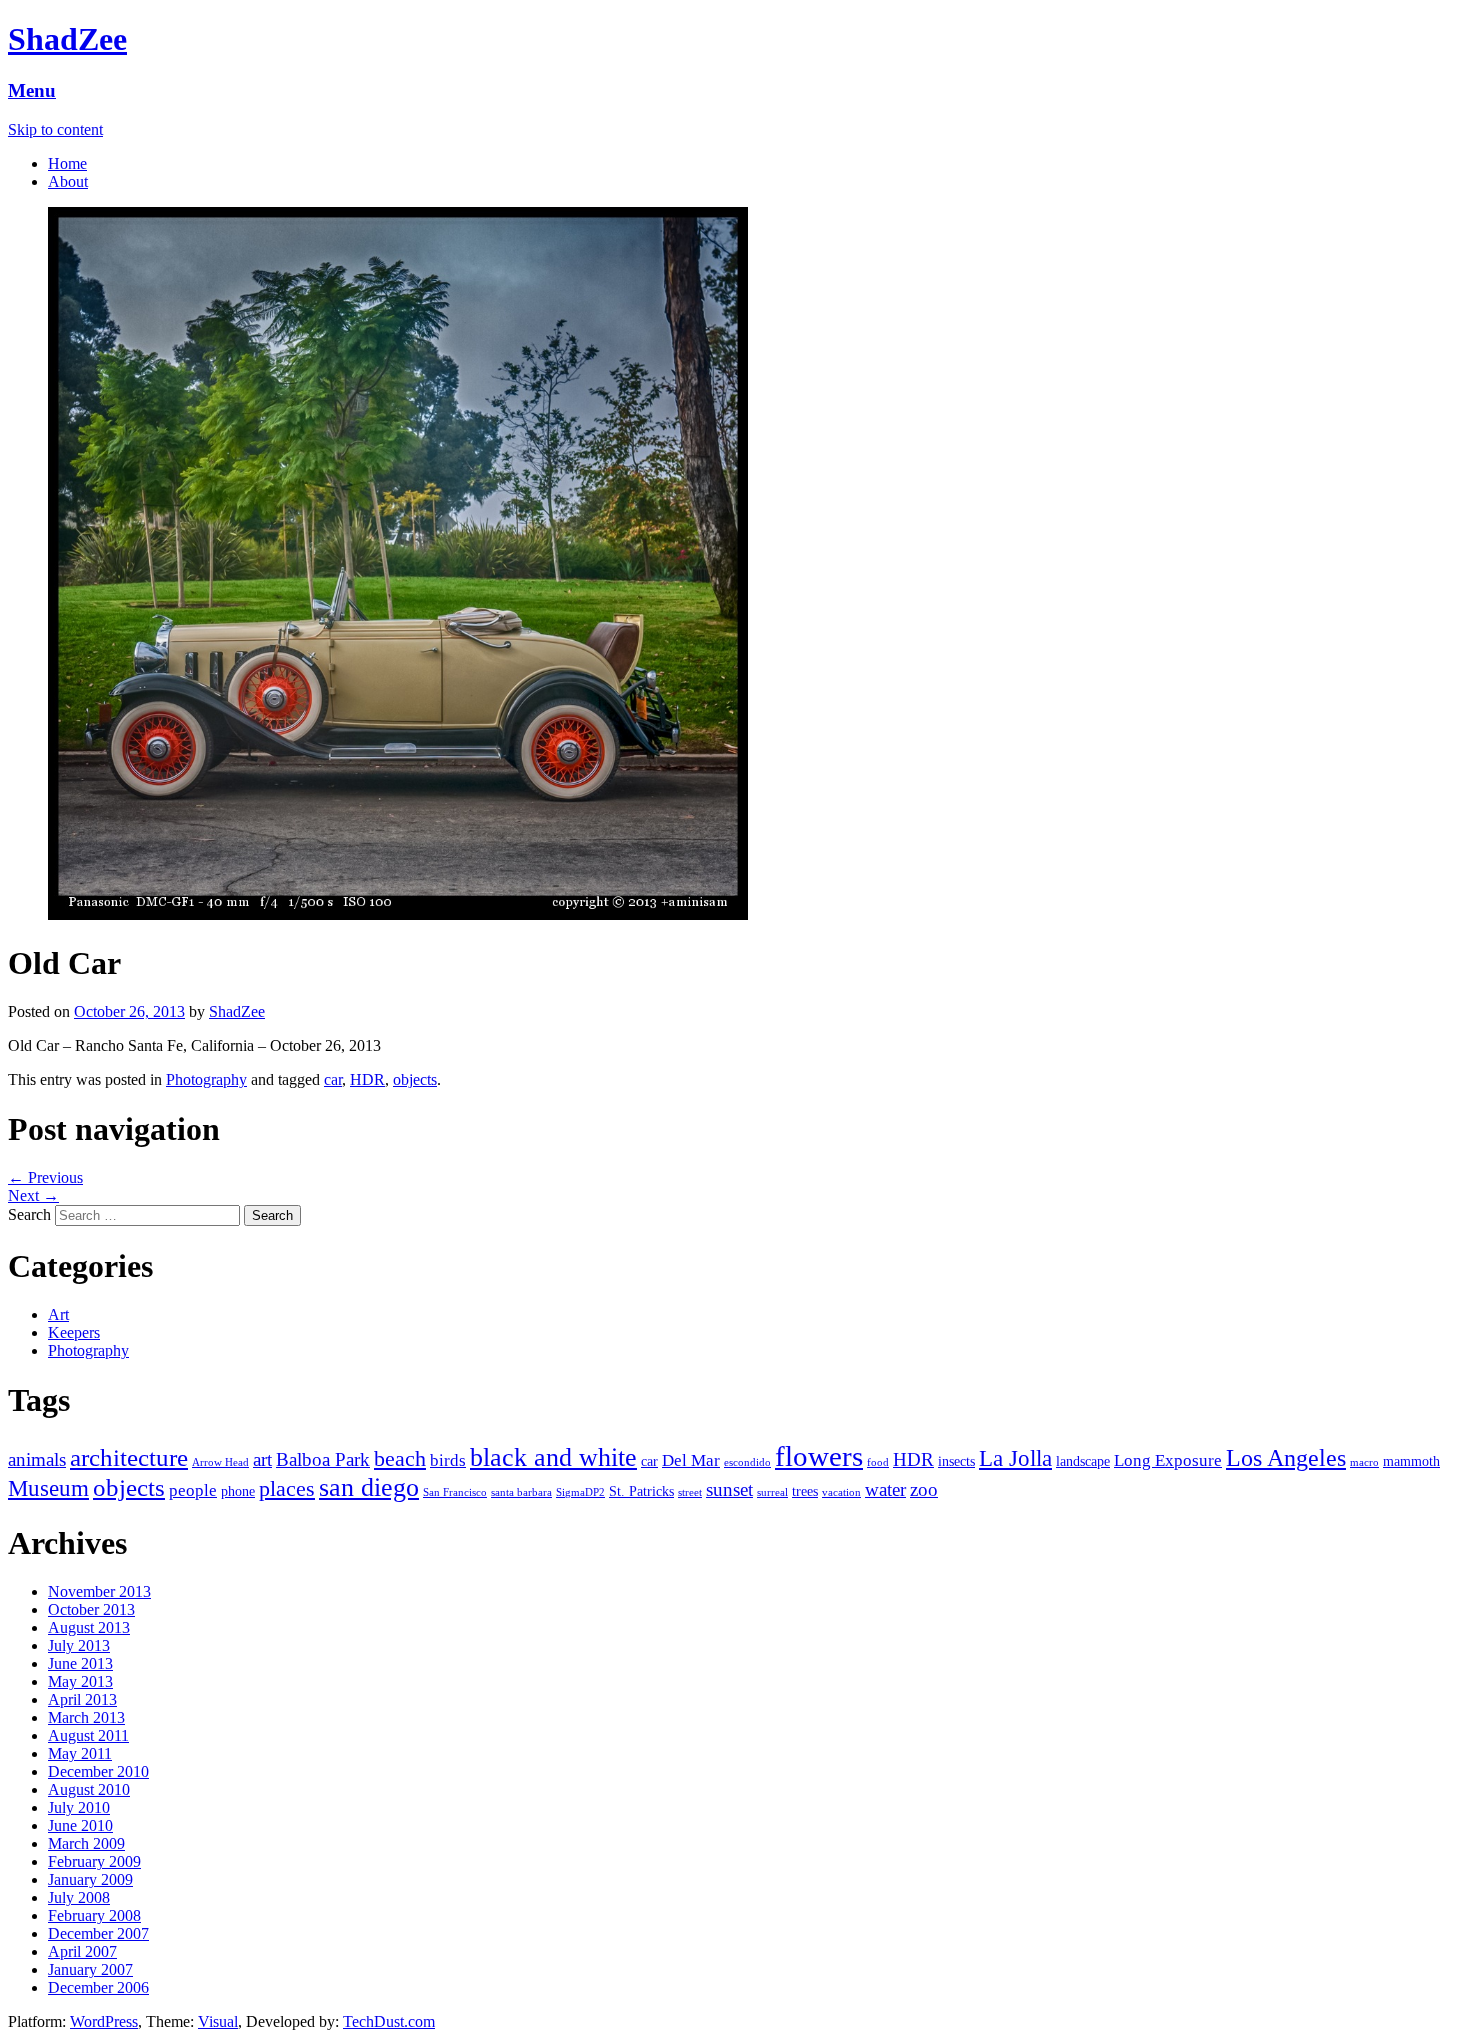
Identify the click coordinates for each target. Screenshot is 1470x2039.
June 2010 (80, 1825)
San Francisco (455, 1492)
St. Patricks (641, 1491)
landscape (1083, 1461)
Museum (48, 1488)
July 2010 (79, 1807)
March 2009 (86, 1843)
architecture (129, 1457)
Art (58, 1314)
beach (400, 1459)
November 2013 (99, 1591)
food (878, 1462)
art (262, 1459)
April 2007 (82, 1951)
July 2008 (79, 1897)
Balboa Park (323, 1459)
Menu (32, 90)
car (333, 1079)
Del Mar (691, 1460)
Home (67, 163)
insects (956, 1461)
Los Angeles (1286, 1458)
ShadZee (67, 39)
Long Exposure (1168, 1460)
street (690, 1492)
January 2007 (90, 1969)
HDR (367, 1079)
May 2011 (80, 1753)
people (193, 1490)
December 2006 (98, 1987)
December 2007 (98, 1933)
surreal (772, 1492)
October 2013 (91, 1609)
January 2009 (90, 1879)
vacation (841, 1492)
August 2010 (89, 1789)
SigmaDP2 (580, 1492)
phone (238, 1491)
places (287, 1489)
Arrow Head (220, 1462)
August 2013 (89, 1627)
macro (1364, 1462)
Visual (218, 2021)
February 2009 (94, 1861)
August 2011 (88, 1735)
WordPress (104, 2021)
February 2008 (94, 1915)
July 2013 (79, 1645)
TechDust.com (389, 2021)
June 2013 (80, 1663)
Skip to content (55, 129)
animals (37, 1459)
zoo (924, 1489)
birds (448, 1460)
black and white (553, 1457)
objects (415, 1079)
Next (33, 1195)
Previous (45, 1177)
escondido (747, 1462)
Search (29, 1214)
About (68, 181)
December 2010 (98, 1771)
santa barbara (521, 1492)
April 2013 (82, 1699)
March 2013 (86, 1717)
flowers (819, 1456)
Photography (206, 1079)
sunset (729, 1489)
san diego (369, 1487)
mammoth (1411, 1461)
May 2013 (80, 1681)
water (885, 1489)
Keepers (74, 1332)
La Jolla (1015, 1458)
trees (805, 1491)
